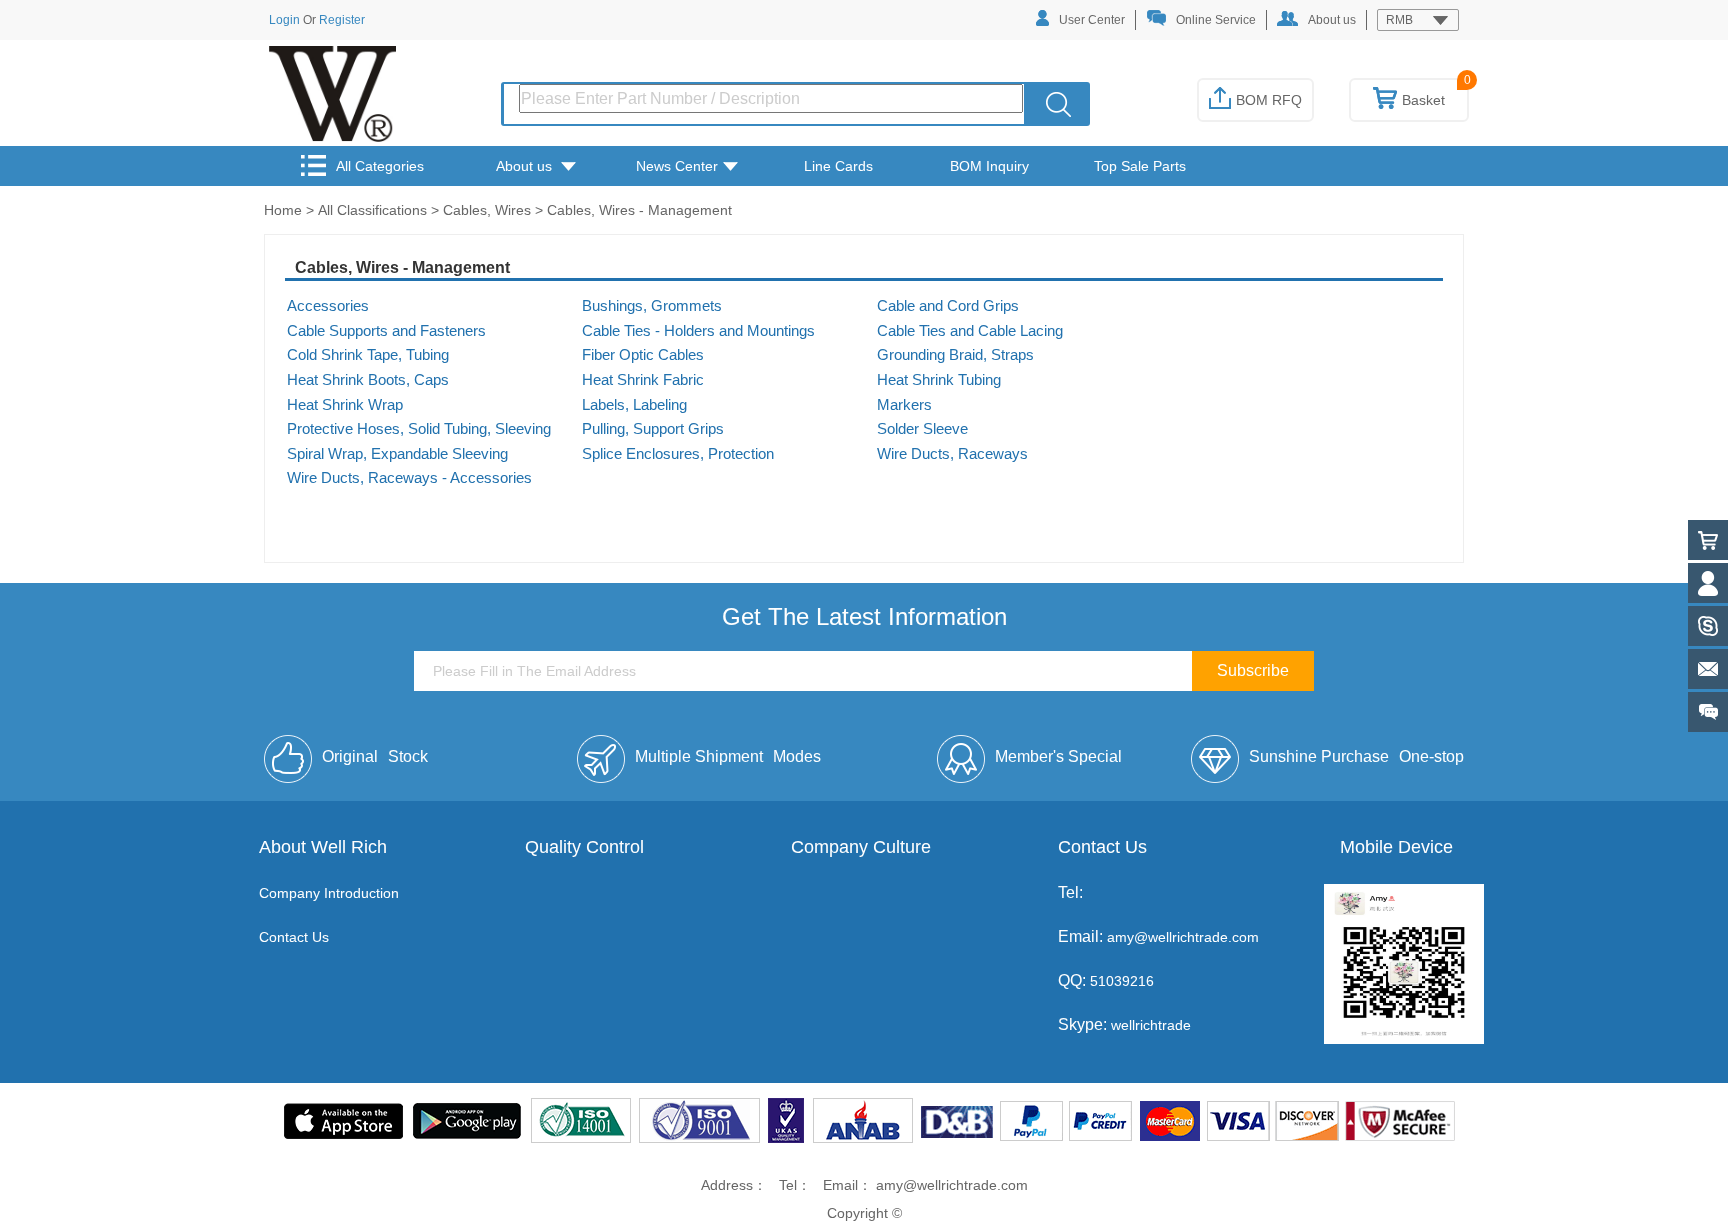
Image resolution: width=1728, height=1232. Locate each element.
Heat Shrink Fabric (643, 380)
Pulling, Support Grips (653, 429)
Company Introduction (329, 893)
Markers (904, 405)
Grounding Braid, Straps (955, 355)
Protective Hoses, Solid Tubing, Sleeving (419, 429)
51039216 (1120, 981)
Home (283, 210)
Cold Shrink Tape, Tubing (368, 355)
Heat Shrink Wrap (345, 405)
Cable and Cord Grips (948, 306)
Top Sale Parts (1140, 166)
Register (342, 20)
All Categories (380, 166)
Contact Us (294, 937)
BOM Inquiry (989, 166)
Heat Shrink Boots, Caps (368, 380)
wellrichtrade (1151, 1025)
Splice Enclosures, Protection (678, 454)
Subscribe (1253, 670)
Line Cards (838, 166)
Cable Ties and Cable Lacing (970, 331)
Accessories (328, 306)
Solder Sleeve (922, 429)
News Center (677, 166)
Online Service (1216, 20)
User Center (1092, 20)
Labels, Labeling (634, 405)
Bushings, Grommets (652, 306)
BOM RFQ (1269, 100)
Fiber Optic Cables (643, 355)
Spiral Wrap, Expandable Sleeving (397, 454)
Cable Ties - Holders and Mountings (698, 331)
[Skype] (1708, 626)
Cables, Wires (487, 210)
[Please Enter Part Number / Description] (1058, 104)
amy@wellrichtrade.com (1183, 937)
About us (1332, 20)
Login (284, 20)
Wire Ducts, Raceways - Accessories (409, 478)
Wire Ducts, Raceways (952, 454)
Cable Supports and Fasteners (386, 331)
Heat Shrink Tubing (939, 380)
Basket (1423, 100)
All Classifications (372, 210)
